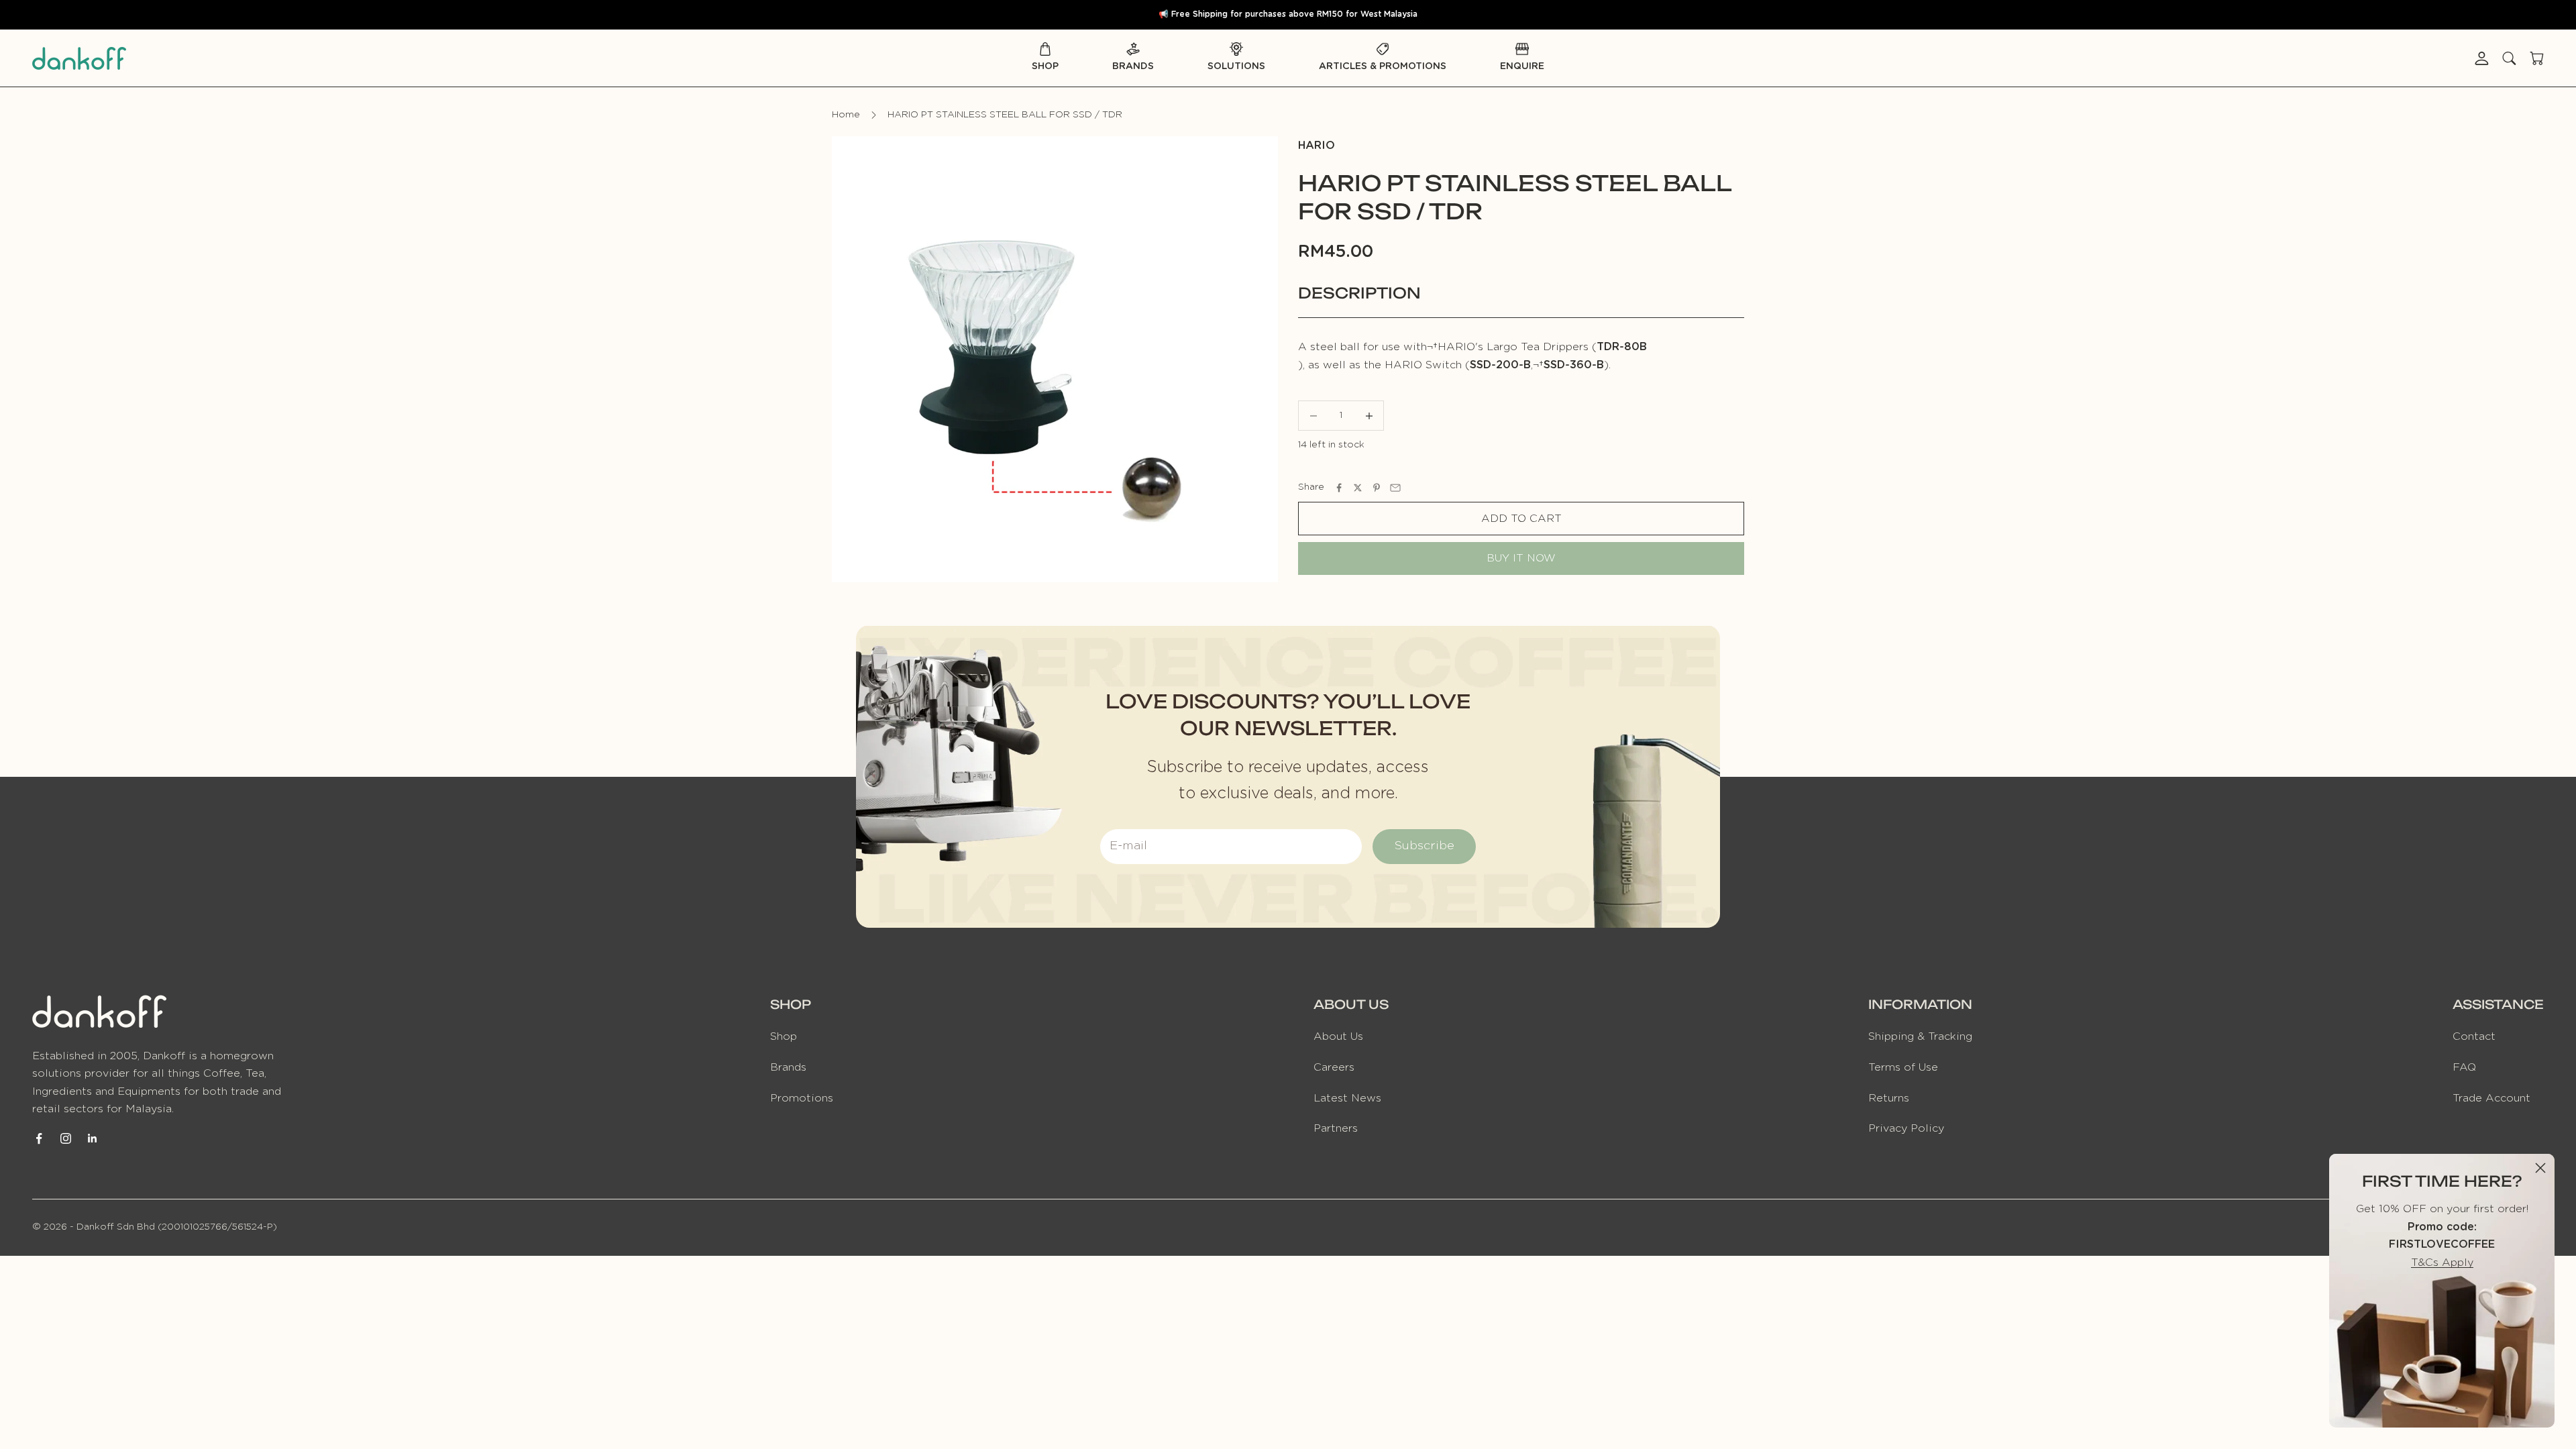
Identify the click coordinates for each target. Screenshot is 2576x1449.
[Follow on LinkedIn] (93, 1138)
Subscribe (1424, 846)
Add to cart (1521, 519)
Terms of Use (1903, 1067)
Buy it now (1521, 558)
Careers (1334, 1067)
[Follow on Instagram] (66, 1138)
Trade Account (2491, 1098)
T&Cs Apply (2442, 1263)
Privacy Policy (1906, 1128)
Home (846, 115)
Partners (1336, 1128)
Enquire (1522, 66)
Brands (1133, 66)
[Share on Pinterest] (1377, 488)
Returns (1889, 1098)
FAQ (2464, 1067)
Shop (1045, 66)
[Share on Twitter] (1358, 488)
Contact (2474, 1036)
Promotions (802, 1098)
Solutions (1236, 66)
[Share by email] (1395, 488)
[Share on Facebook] (1339, 488)
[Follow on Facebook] (39, 1138)
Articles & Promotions (1383, 66)
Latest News (1347, 1098)
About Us (1338, 1036)
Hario (1317, 146)
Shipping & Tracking (1920, 1036)
